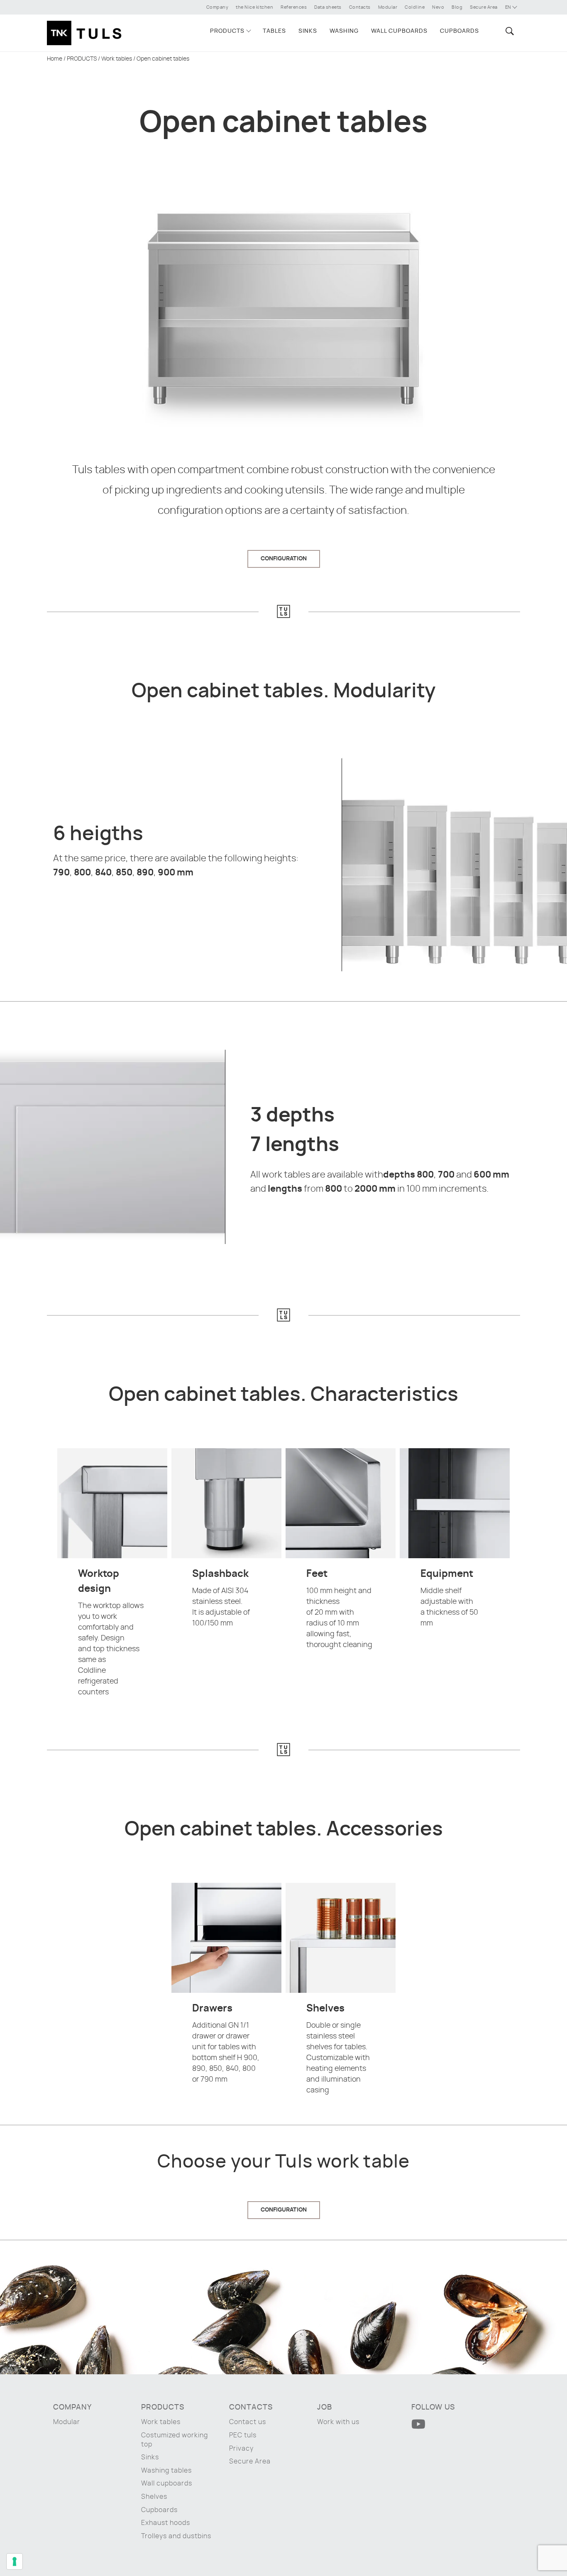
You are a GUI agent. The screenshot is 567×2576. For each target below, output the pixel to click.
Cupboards (459, 31)
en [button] (509, 7)
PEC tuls (243, 2435)
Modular (388, 7)
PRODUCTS (227, 31)
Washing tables (166, 2471)
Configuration (284, 559)
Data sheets (328, 7)
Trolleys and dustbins (176, 2536)
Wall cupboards (399, 31)
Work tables (117, 59)
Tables (274, 31)
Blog (457, 7)
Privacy (241, 2449)
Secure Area (484, 7)
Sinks (308, 31)
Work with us (338, 2422)
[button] (508, 31)
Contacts (360, 7)
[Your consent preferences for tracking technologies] (15, 2561)
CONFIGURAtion (284, 2210)
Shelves (154, 2497)
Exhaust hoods (166, 2523)
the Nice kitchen (254, 7)
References (294, 7)
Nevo (438, 7)
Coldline (415, 7)
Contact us (248, 2422)
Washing (344, 31)
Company (218, 7)
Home (55, 59)
